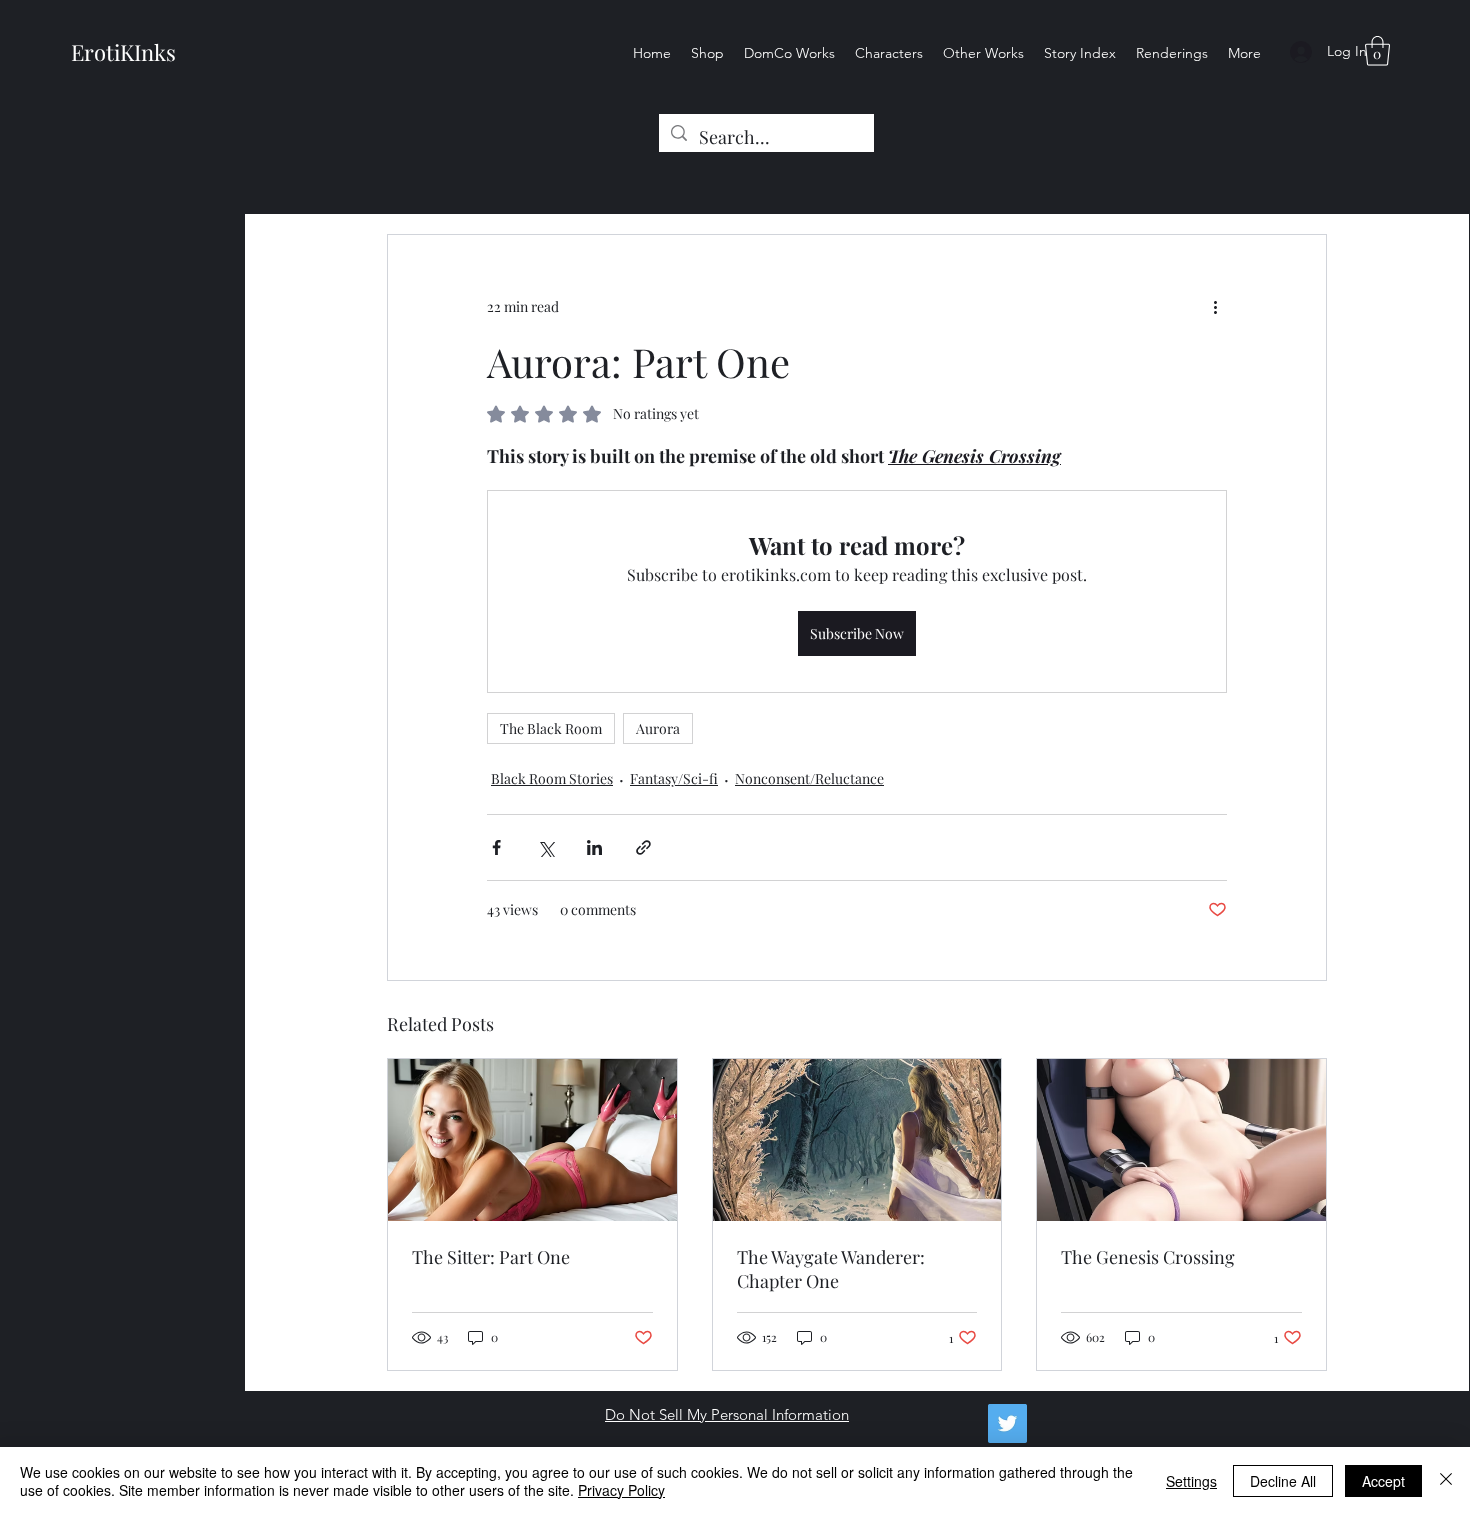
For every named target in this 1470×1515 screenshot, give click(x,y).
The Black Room (551, 728)
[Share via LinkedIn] (594, 847)
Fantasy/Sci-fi (674, 778)
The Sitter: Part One (491, 1257)
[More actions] (1215, 307)
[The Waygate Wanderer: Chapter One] (857, 1140)
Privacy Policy (621, 1490)
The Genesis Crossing (1148, 1257)
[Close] (1446, 1481)
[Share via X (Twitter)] (545, 847)
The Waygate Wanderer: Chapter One (831, 1269)
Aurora (658, 728)
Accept (1383, 1481)
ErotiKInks (123, 52)
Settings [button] (1191, 1481)
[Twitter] (1007, 1423)
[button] (1377, 51)
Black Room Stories (552, 778)
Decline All (1283, 1481)
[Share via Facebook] (496, 847)
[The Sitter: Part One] (532, 1140)
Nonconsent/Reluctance (809, 778)
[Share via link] (643, 847)
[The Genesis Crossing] (1181, 1140)
